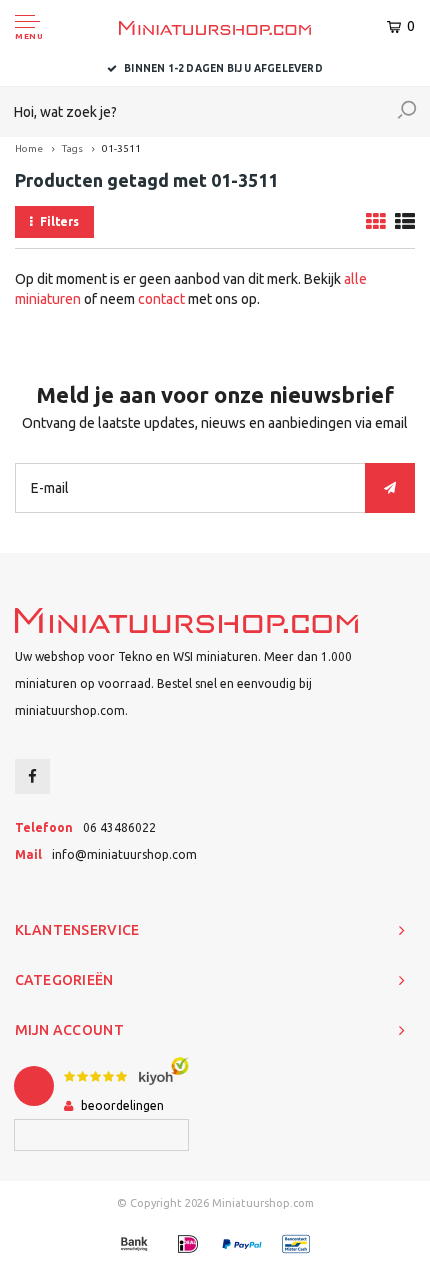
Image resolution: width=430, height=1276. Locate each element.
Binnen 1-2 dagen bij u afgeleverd (223, 68)
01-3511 (121, 148)
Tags (72, 148)
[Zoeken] (407, 112)
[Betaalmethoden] (134, 1244)
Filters (59, 221)
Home (29, 148)
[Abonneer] (390, 488)
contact (161, 299)
